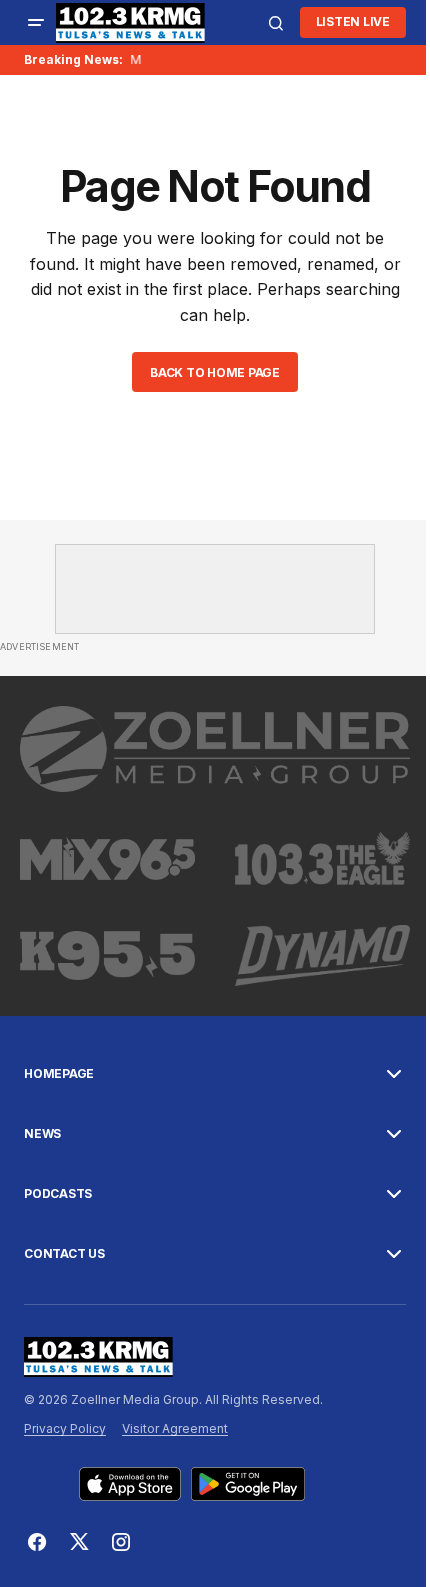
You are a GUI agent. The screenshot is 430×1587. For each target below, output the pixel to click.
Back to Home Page (215, 372)
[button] (36, 23)
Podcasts (58, 1194)
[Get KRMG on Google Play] (248, 1484)
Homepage (59, 1074)
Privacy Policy (65, 1428)
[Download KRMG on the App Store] (130, 1484)
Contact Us (64, 1254)
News (42, 1134)
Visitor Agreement (175, 1428)
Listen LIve (353, 21)
